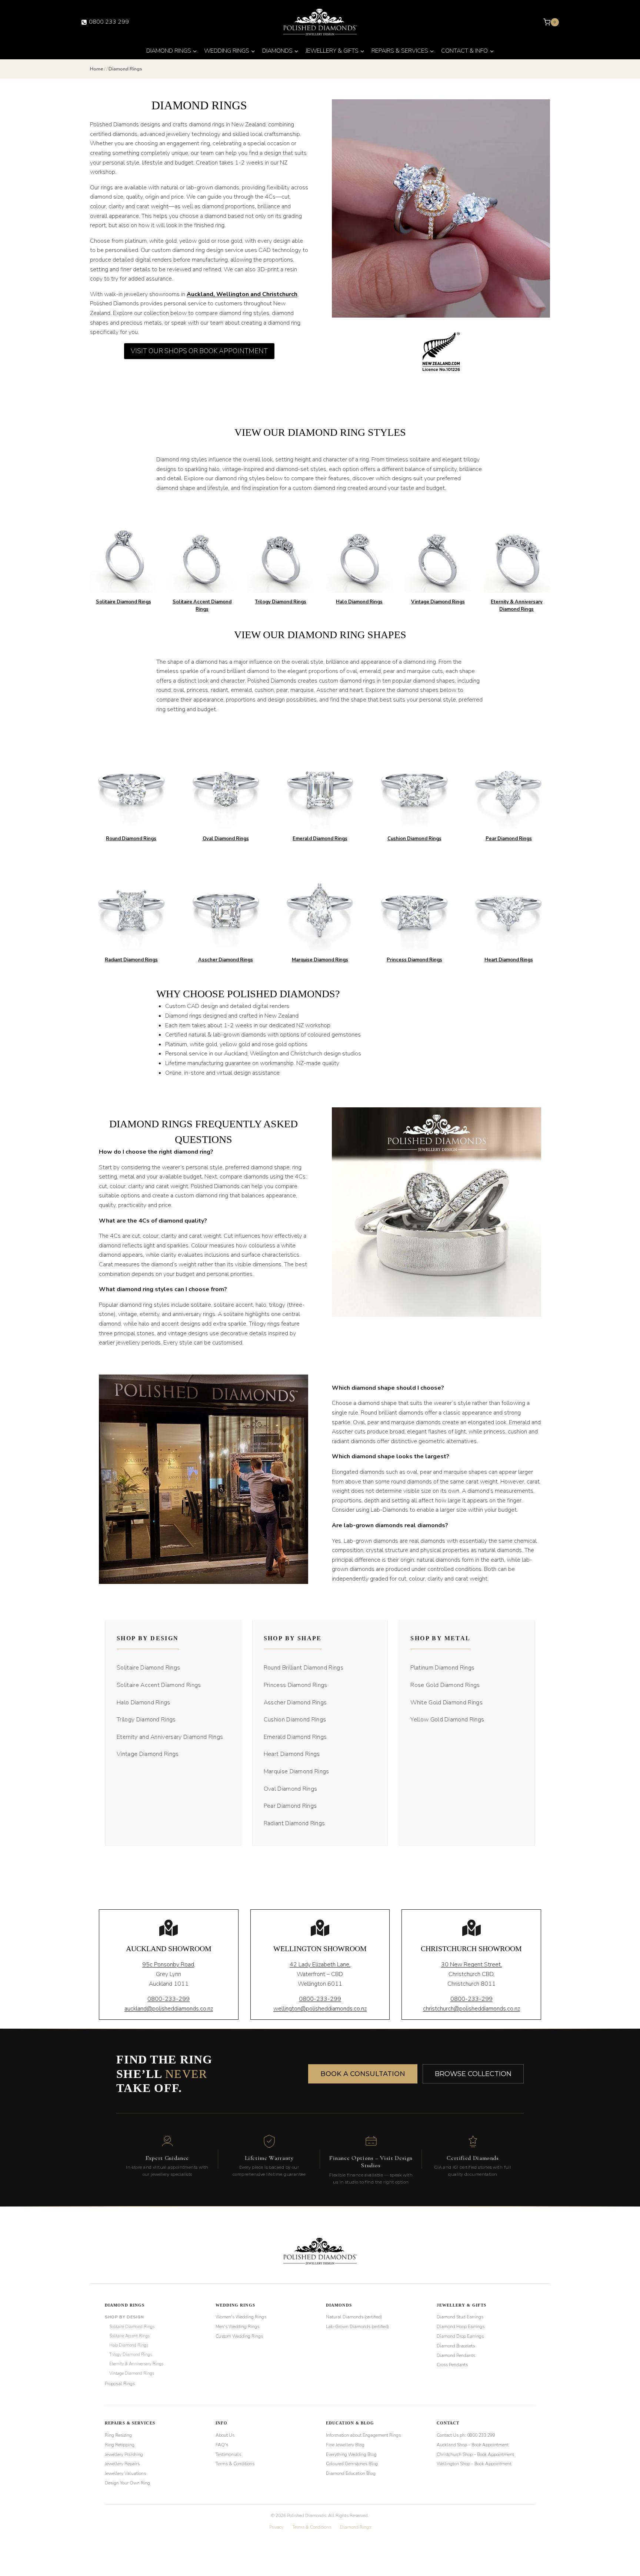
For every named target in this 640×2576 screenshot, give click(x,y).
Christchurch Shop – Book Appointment (475, 2454)
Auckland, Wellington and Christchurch (242, 294)
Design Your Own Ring (127, 2483)
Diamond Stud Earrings (460, 2317)
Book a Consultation (363, 2074)
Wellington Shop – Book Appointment (474, 2464)
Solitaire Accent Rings (129, 2336)
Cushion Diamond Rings (414, 839)
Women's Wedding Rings (241, 2317)
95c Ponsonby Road (168, 1965)
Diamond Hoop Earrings (461, 2327)
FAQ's (222, 2444)
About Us (225, 2435)
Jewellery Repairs (122, 2464)
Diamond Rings (125, 2305)
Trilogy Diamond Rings (281, 602)
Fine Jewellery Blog (345, 2444)
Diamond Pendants (456, 2355)
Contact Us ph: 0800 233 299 (466, 2435)
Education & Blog (350, 2423)
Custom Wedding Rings (239, 2336)
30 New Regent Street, (471, 1965)
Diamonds (339, 2305)
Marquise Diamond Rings (320, 960)
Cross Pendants (452, 2365)
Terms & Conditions (235, 2464)
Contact (448, 2423)
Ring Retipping (120, 2444)
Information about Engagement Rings (363, 2435)
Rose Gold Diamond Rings (445, 1685)
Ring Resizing (118, 2435)
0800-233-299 (169, 1999)
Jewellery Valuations (125, 2473)
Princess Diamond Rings (414, 960)
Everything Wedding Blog (351, 2454)
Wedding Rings (235, 2305)
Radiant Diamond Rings (131, 960)
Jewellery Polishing (124, 2454)
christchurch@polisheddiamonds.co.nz (471, 2009)
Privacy (276, 2527)
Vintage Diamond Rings (438, 602)
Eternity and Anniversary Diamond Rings (170, 1737)
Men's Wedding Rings (237, 2327)
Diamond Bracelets (456, 2345)
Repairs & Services (130, 2423)
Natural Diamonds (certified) (354, 2317)
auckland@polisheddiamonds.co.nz (169, 2009)
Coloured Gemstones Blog (352, 2464)
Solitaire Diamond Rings (124, 602)
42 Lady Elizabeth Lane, (320, 1965)
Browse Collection (473, 2074)
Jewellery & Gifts (462, 2305)
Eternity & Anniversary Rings (136, 2364)
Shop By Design (124, 2317)
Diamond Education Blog (351, 2473)
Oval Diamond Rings (226, 839)
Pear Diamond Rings (509, 839)
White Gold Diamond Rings (446, 1703)
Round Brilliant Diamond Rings (304, 1668)
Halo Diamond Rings (359, 602)
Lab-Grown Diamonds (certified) (357, 2327)
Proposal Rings (120, 2383)
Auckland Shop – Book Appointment (473, 2444)
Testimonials (228, 2454)
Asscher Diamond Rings (226, 960)
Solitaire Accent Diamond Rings (159, 1685)
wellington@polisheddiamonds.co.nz (320, 2009)
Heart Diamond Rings (509, 960)
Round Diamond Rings (131, 839)
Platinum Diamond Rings (442, 1668)
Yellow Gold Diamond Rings (447, 1720)
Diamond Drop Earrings (460, 2336)
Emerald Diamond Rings (320, 839)
